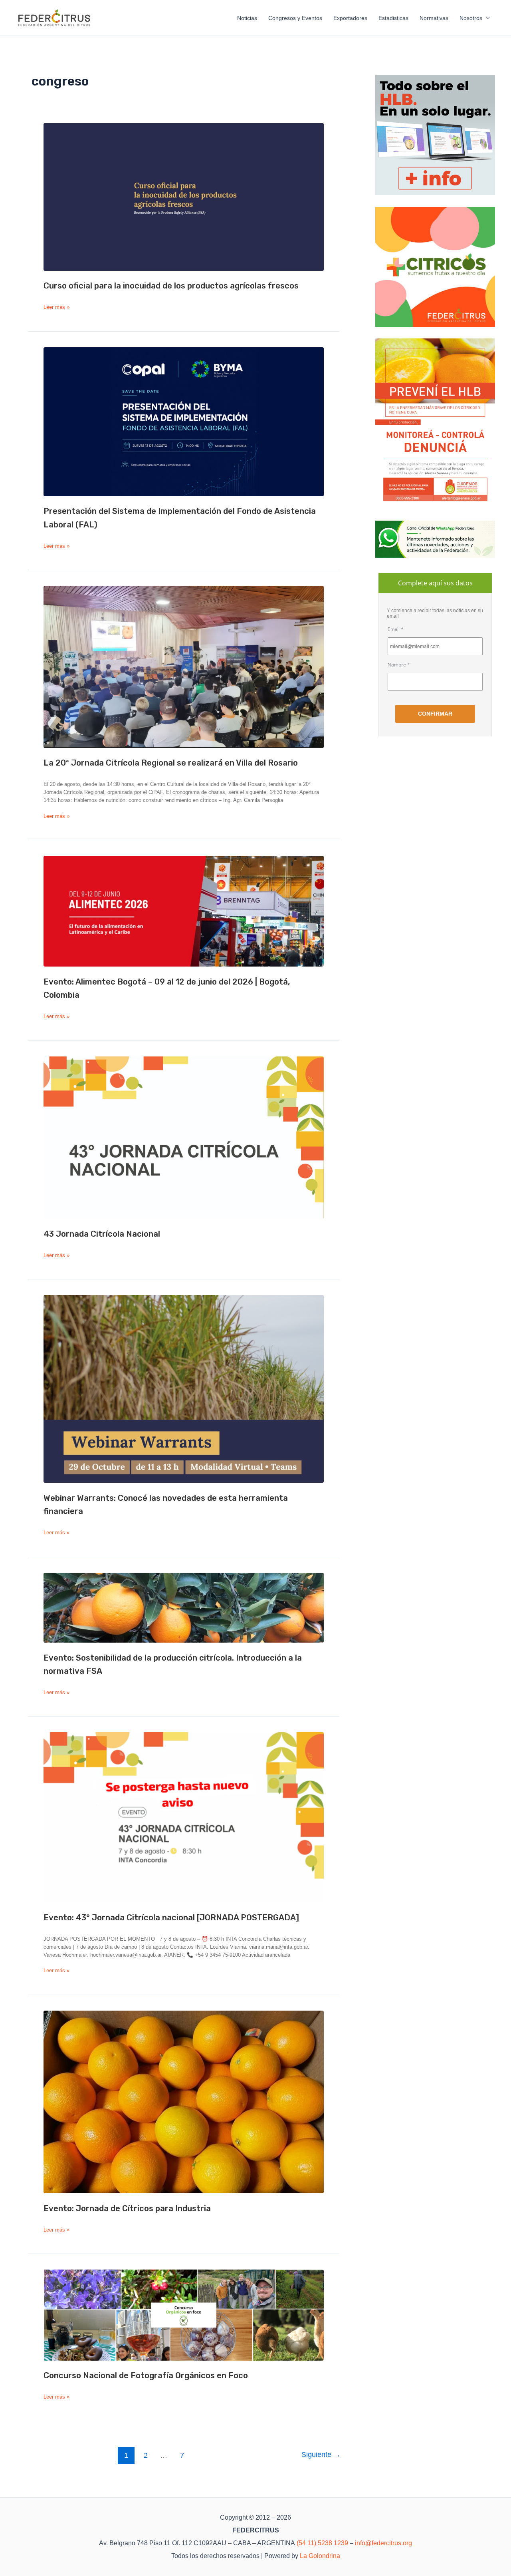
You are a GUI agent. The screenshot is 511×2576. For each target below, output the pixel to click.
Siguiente (321, 2455)
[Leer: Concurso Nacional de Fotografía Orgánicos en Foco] (184, 2315)
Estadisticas (393, 18)
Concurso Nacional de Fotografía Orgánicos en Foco (146, 2375)
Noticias (247, 18)
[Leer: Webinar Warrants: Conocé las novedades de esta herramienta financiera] (184, 1389)
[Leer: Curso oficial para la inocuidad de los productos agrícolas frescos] (184, 197)
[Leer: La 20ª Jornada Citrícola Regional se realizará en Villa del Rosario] (184, 667)
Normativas (434, 18)
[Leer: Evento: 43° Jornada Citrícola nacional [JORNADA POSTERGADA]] (184, 1817)
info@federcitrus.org (383, 2543)
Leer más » (56, 307)
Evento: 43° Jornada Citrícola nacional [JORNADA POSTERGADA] (171, 1918)
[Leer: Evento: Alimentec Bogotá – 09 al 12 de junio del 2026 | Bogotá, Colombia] (184, 911)
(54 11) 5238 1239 (322, 2543)
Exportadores (350, 18)
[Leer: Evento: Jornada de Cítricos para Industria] (184, 2102)
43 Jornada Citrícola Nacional (102, 1234)
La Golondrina (320, 2556)
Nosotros (471, 18)
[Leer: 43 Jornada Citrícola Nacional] (184, 1138)
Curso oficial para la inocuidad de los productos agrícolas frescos (171, 286)
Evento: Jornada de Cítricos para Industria (127, 2208)
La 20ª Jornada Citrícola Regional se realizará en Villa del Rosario (171, 763)
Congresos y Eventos (295, 18)
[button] (486, 18)
